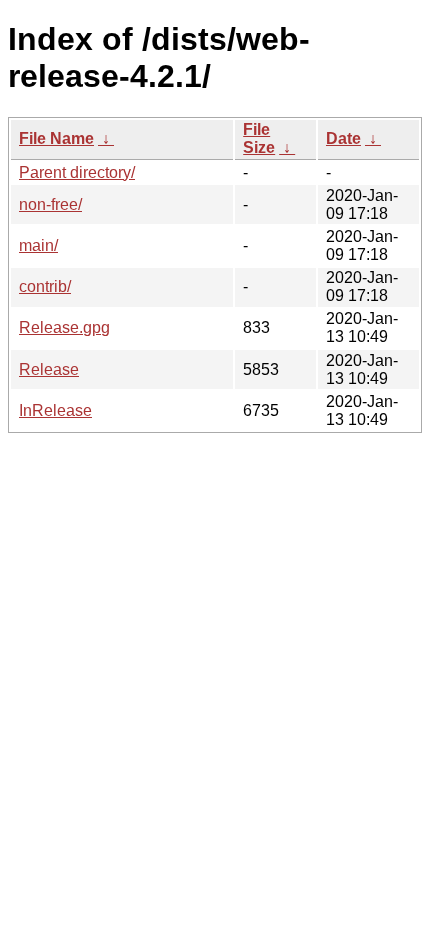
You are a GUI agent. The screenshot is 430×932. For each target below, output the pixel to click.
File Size (259, 138)
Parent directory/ (77, 172)
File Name (56, 138)
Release (49, 369)
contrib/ (45, 286)
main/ (38, 245)
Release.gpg (64, 327)
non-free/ (50, 204)
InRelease (55, 410)
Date (343, 138)
